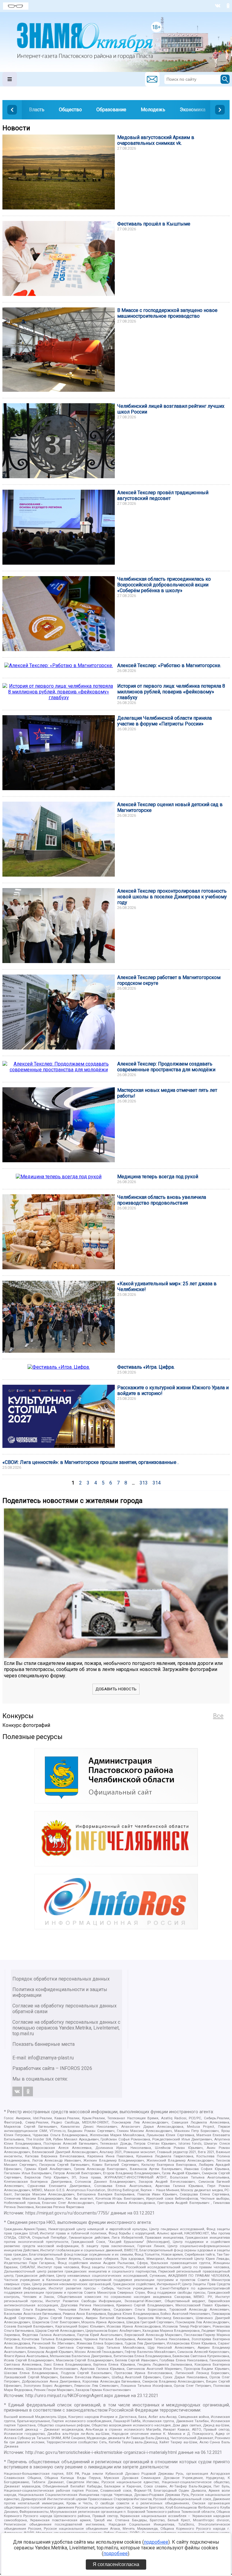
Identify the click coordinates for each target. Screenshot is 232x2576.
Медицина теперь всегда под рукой (158, 1177)
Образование (111, 110)
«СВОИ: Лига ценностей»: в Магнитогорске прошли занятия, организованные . (90, 1462)
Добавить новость (116, 1689)
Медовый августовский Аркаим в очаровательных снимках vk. (156, 140)
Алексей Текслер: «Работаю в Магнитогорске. (169, 665)
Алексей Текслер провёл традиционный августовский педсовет (163, 495)
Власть (37, 110)
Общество (70, 110)
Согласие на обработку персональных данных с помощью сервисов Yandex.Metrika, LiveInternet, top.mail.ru (66, 2028)
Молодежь (153, 110)
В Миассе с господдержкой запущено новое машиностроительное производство (167, 313)
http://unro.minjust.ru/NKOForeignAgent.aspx (69, 2396)
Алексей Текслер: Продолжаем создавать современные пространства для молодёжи (166, 1067)
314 (157, 1483)
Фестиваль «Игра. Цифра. (146, 1367)
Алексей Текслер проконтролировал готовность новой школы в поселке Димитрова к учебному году (172, 897)
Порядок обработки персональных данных (61, 1979)
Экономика (193, 110)
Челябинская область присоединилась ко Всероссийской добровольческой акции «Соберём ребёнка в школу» (164, 585)
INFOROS (70, 2068)
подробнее (156, 2542)
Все (218, 1716)
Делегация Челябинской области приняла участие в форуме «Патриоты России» (164, 721)
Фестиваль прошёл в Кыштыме (154, 224)
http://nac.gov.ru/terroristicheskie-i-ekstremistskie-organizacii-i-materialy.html (101, 2453)
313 (144, 1483)
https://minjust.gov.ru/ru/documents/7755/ (67, 2213)
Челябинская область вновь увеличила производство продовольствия (162, 1200)
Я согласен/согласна (116, 2564)
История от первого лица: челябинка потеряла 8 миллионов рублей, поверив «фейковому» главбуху (171, 692)
